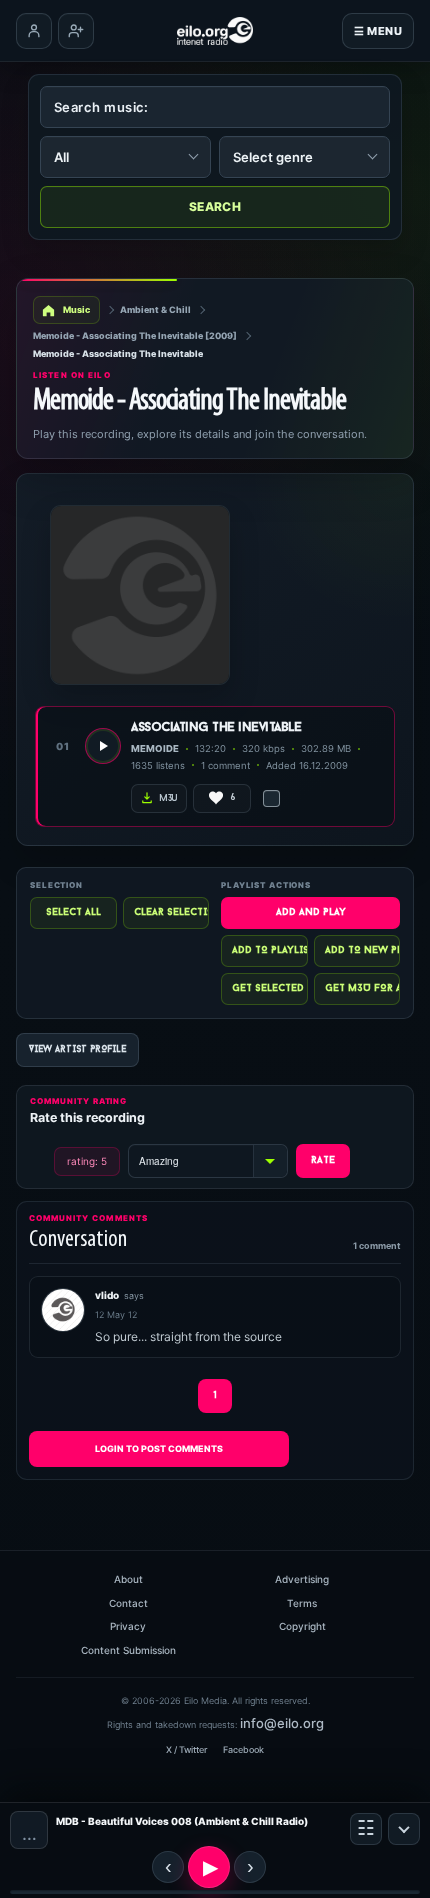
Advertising (302, 1579)
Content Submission (128, 1650)
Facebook (243, 1749)
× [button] (404, 1829)
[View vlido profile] (63, 1310)
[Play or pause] (209, 1867)
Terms (302, 1603)
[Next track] (250, 1867)
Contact (128, 1603)
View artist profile (77, 1049)
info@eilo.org (282, 1723)
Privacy (128, 1626)
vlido (107, 1295)
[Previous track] (168, 1867)
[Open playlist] (366, 1829)
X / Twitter (186, 1749)
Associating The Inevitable (216, 727)
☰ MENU (378, 31)
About (128, 1579)
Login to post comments (159, 1448)
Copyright (302, 1626)
